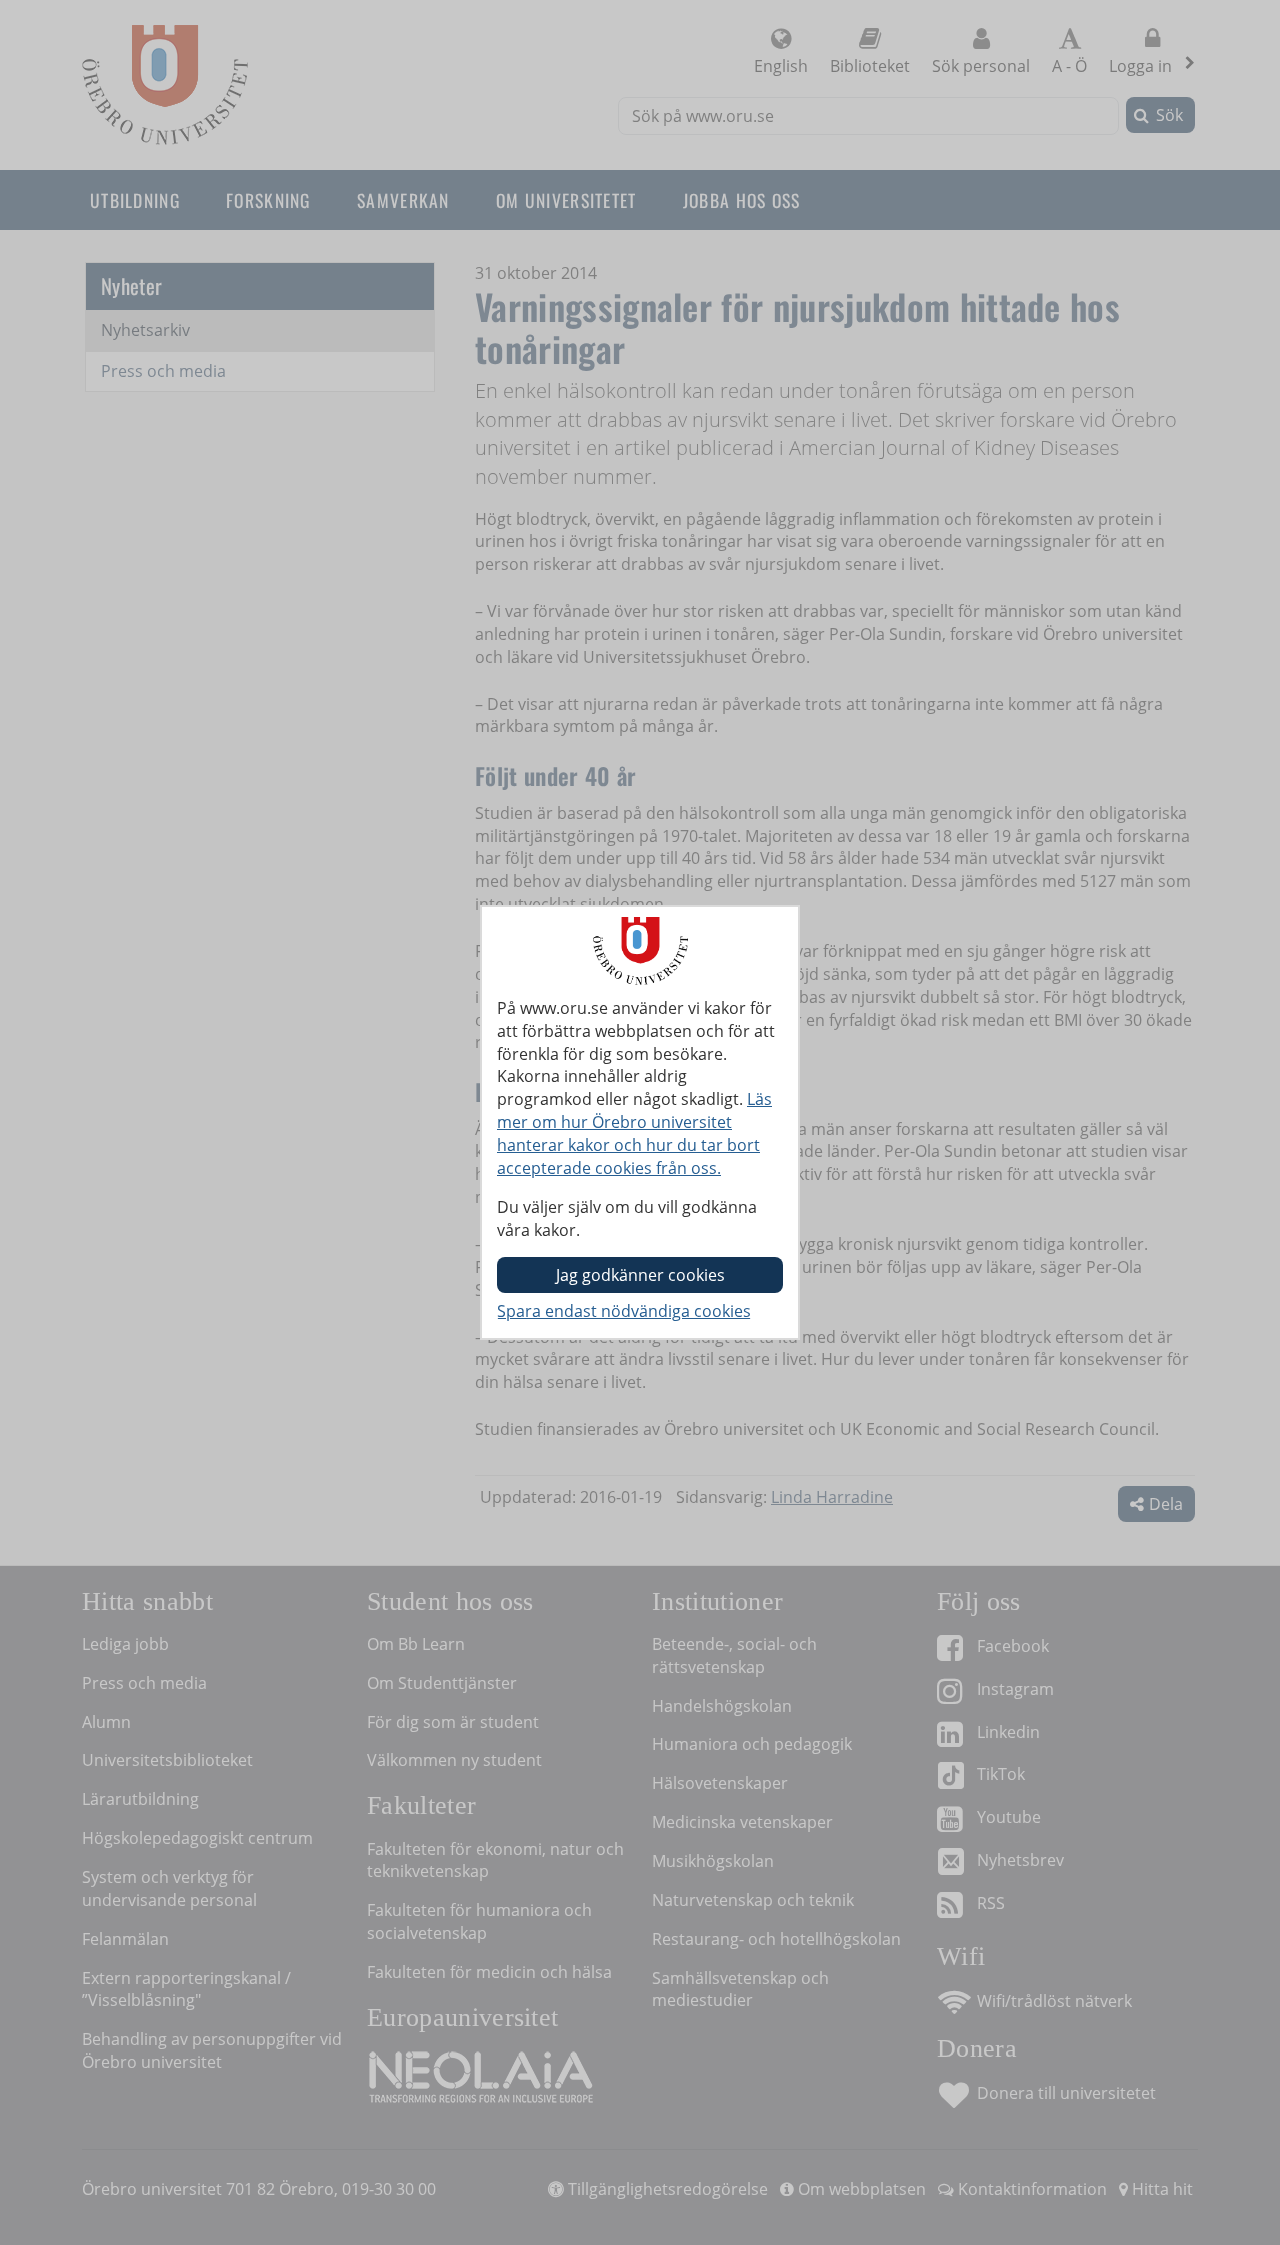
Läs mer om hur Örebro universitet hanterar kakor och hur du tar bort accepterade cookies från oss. (634, 1133)
